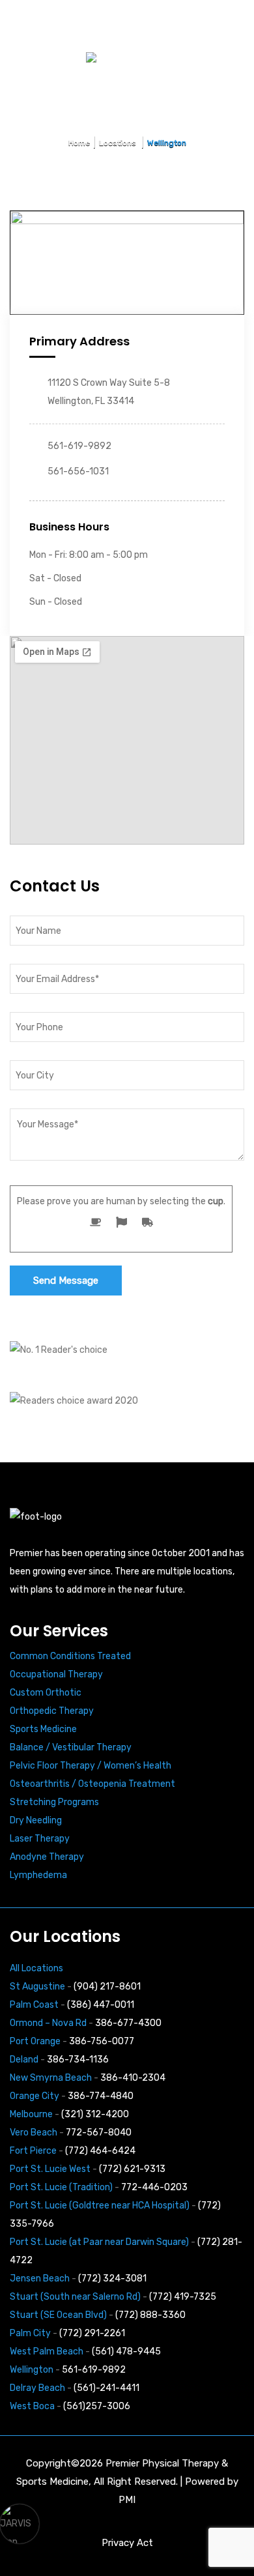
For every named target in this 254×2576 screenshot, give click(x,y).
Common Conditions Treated (70, 1656)
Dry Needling (36, 1820)
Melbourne (31, 2114)
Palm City (30, 2333)
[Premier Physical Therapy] (79, 22)
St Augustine (37, 1987)
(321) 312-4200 (95, 2114)
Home (79, 143)
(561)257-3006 (97, 2406)
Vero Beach (34, 2133)
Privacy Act (127, 2543)
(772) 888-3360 (150, 2315)
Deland (24, 2060)
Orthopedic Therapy (52, 1711)
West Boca (32, 2406)
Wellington (32, 2370)
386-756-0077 (102, 2041)
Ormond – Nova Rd (48, 2023)
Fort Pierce (33, 2151)
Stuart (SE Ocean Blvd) (58, 2315)
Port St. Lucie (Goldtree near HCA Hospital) (100, 2206)
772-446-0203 (154, 2187)
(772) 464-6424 (100, 2151)
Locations (119, 143)
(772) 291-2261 (92, 2333)
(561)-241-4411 (106, 2388)
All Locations (36, 1968)
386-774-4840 (101, 2096)
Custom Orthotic (46, 1693)
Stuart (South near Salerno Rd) (75, 2297)
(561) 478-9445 (126, 2352)
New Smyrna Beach (51, 2078)
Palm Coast (34, 2005)
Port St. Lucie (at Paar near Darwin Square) (99, 2242)
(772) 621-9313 (132, 2169)
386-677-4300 (128, 2023)
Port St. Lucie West (50, 2169)
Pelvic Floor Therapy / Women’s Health (91, 1766)
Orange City (35, 2096)
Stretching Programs (54, 1802)
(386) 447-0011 (101, 2005)
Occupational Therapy (56, 1674)
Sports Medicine (43, 1729)
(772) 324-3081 (112, 2279)
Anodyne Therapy (47, 1857)
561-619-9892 (94, 2370)
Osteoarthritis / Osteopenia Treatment (92, 1784)
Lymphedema (38, 1875)
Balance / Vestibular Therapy (71, 1747)
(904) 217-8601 (107, 1987)
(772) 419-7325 (183, 2297)
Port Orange (35, 2041)
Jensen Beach (40, 2279)
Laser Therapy (40, 1839)
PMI (127, 2500)
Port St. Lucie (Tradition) (61, 2187)
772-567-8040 (99, 2133)
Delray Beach (37, 2388)
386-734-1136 (78, 2060)
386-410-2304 (133, 2078)
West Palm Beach (47, 2352)
